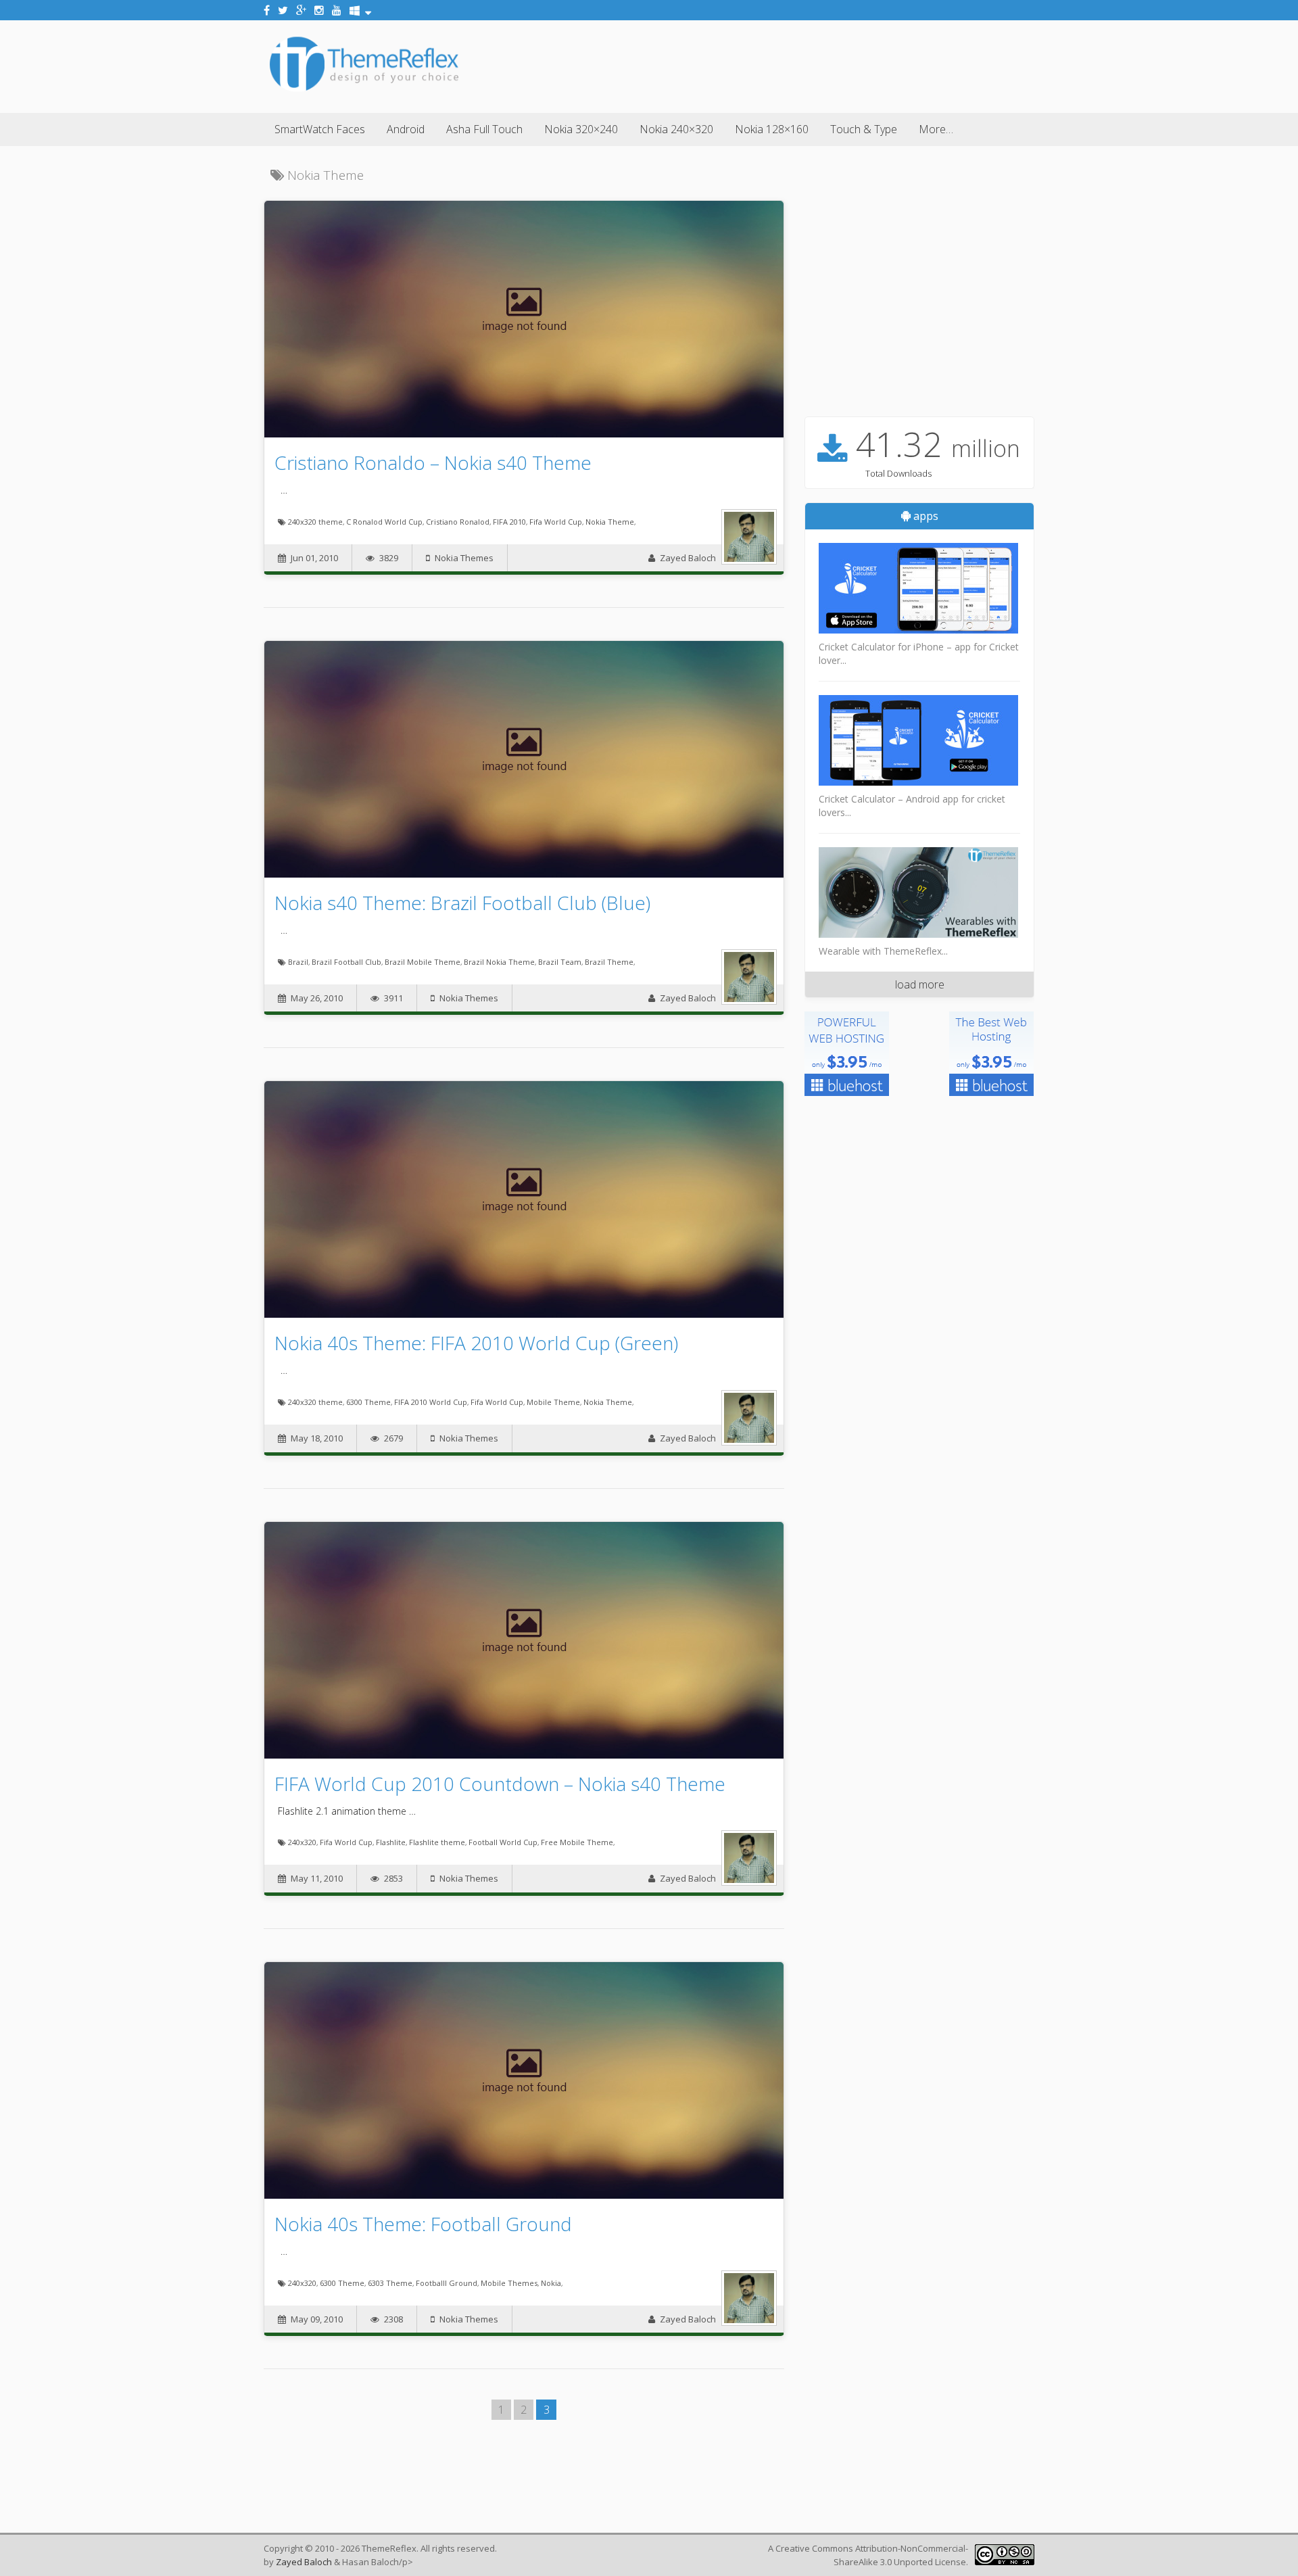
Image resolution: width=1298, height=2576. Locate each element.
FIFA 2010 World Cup (431, 1402)
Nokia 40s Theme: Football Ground (423, 2224)
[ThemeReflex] (364, 91)
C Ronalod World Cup (384, 522)
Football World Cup (503, 1842)
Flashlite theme (437, 1842)
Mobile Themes (509, 2283)
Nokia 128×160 (772, 129)
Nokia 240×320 (676, 129)
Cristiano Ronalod (458, 522)
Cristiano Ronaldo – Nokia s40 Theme (433, 462)
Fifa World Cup (556, 522)
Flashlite (391, 1842)
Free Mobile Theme (577, 1842)
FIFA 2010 (509, 522)
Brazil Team (560, 962)
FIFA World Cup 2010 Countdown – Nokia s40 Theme (500, 1784)
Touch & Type (864, 129)
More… (936, 129)
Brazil (298, 962)
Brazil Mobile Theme (423, 962)
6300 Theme (368, 1402)
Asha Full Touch (484, 129)
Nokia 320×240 (581, 129)
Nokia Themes (464, 558)
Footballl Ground (447, 2283)
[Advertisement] (788, 64)
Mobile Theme (553, 1402)
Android (406, 129)
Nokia (551, 2283)
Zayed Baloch (688, 558)
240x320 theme (315, 522)
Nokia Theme (610, 522)
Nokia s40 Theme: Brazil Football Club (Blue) (462, 903)
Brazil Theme (609, 962)
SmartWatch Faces (320, 129)
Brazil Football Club (346, 962)
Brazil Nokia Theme (499, 962)
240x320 (302, 1842)
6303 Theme (390, 2283)
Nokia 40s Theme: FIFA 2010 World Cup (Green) (476, 1343)
